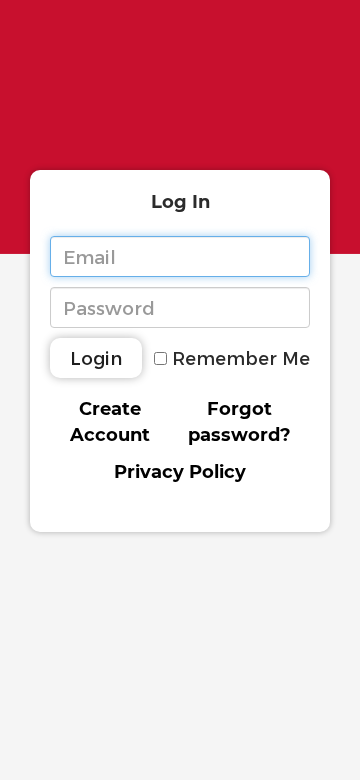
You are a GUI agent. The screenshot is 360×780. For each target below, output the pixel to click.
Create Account (110, 422)
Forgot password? (239, 422)
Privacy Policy (180, 472)
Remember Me (241, 357)
